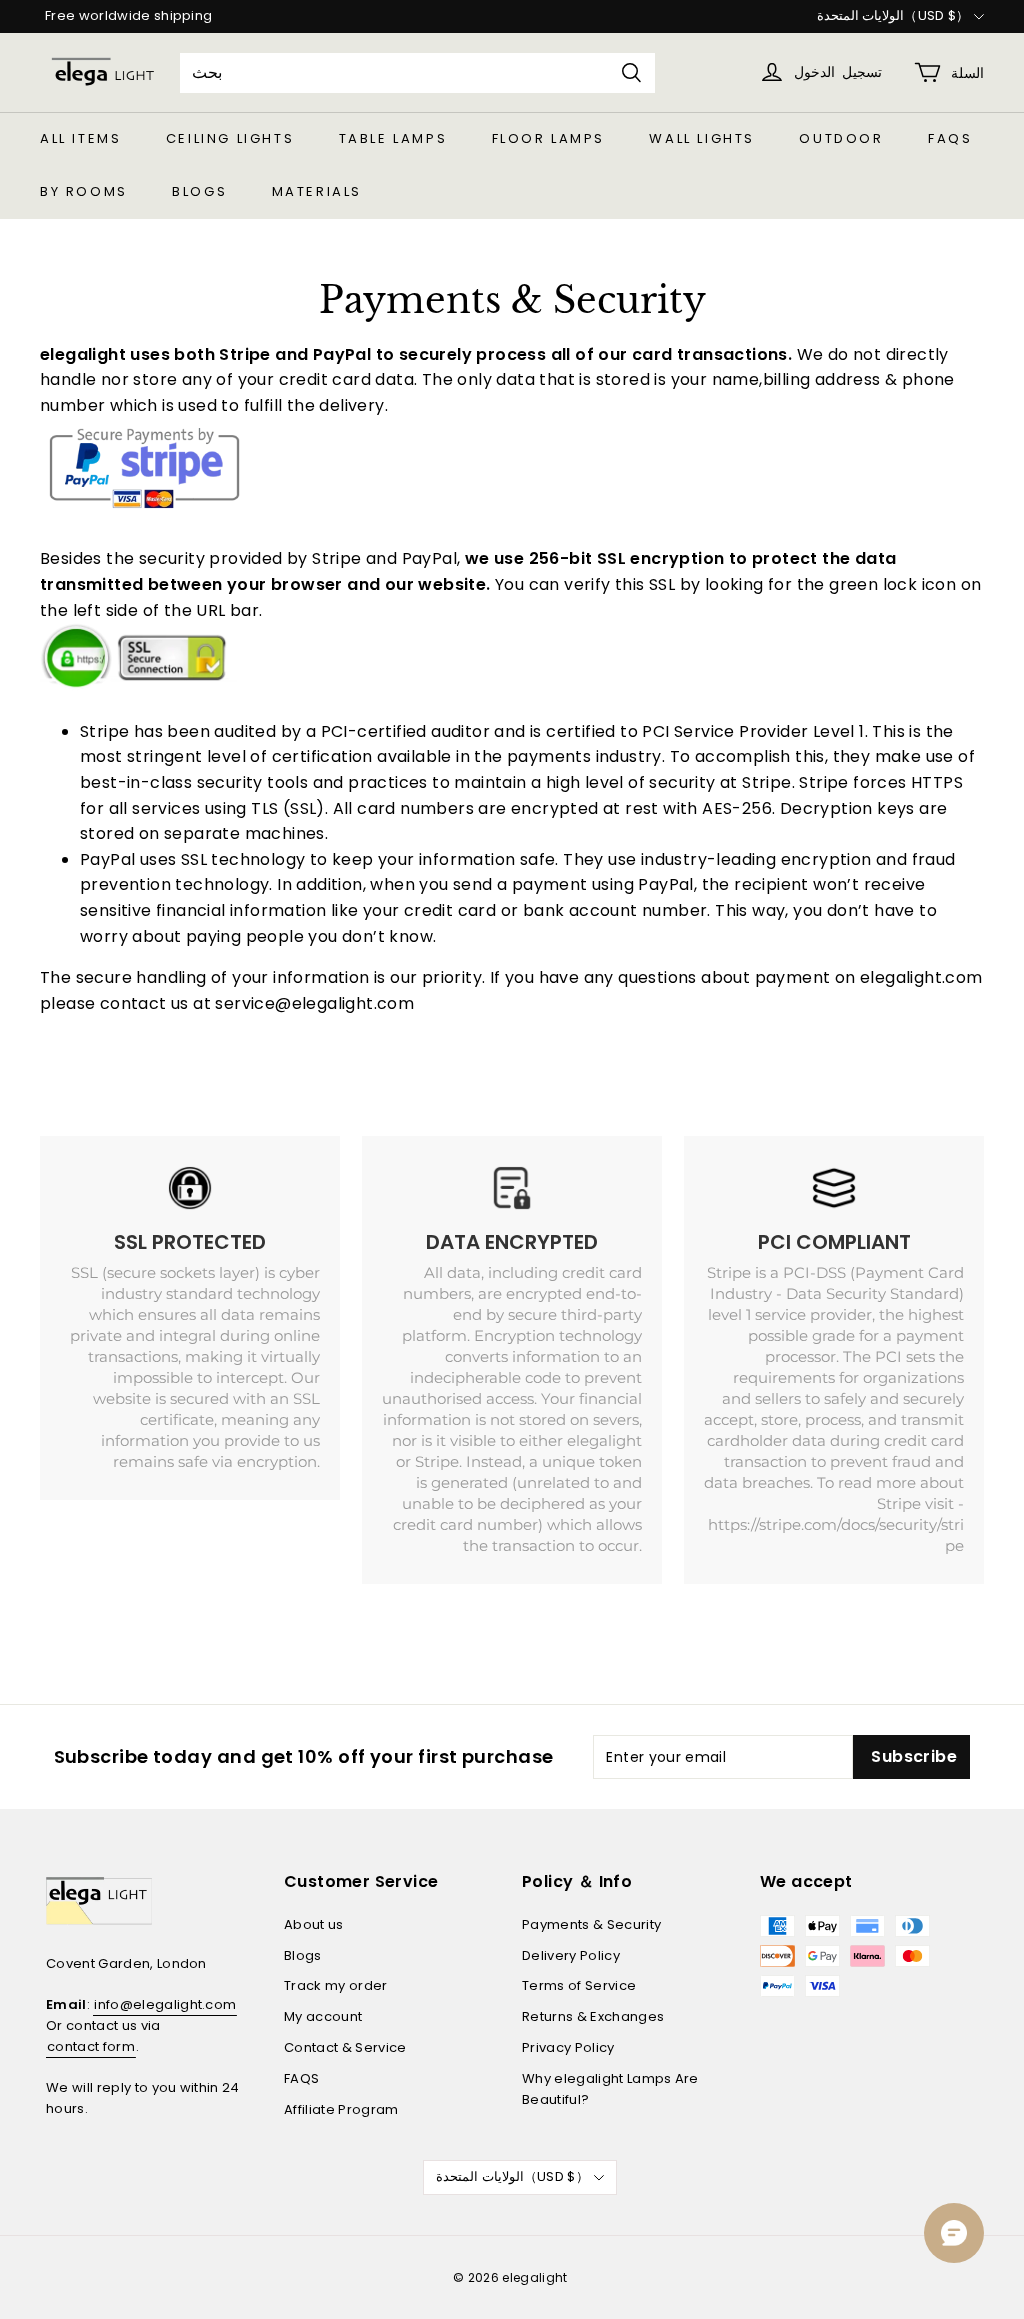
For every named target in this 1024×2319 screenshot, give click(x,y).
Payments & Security (591, 1924)
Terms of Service (579, 1985)
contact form (91, 2046)
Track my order (336, 1985)
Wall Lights (702, 138)
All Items (80, 138)
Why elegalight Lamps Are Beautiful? (610, 2089)
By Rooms (84, 191)
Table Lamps (393, 138)
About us (314, 1924)
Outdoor (841, 138)
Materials (317, 191)
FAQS (950, 138)
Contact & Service (345, 2047)
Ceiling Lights (230, 138)
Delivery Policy (571, 1955)
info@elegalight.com (165, 2004)
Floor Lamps (549, 138)
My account (323, 2016)
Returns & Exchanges (593, 2016)
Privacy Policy (568, 2047)
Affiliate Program (341, 2109)
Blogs (199, 191)
